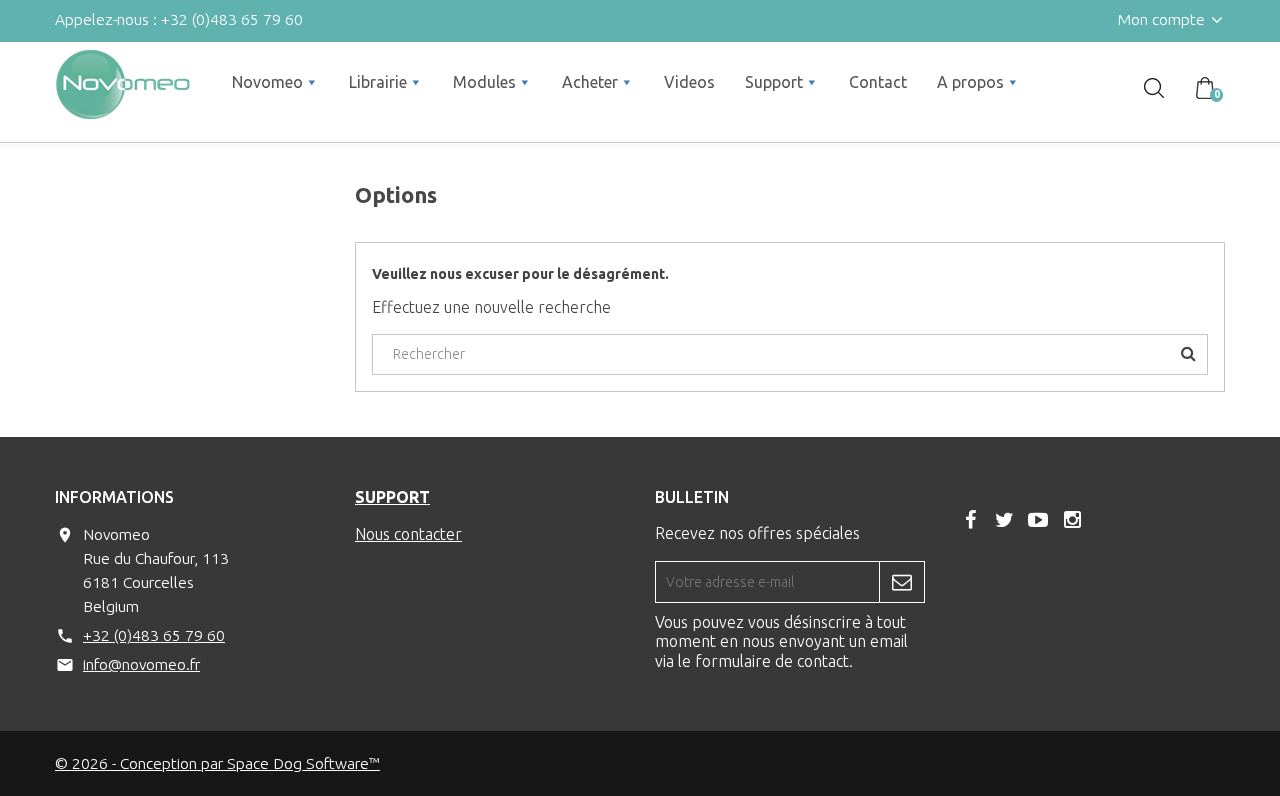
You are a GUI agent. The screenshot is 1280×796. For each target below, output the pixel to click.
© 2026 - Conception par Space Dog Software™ (217, 763)
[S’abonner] (902, 582)
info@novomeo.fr (141, 664)
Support (392, 497)
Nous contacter (408, 534)
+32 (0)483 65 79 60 (154, 635)
